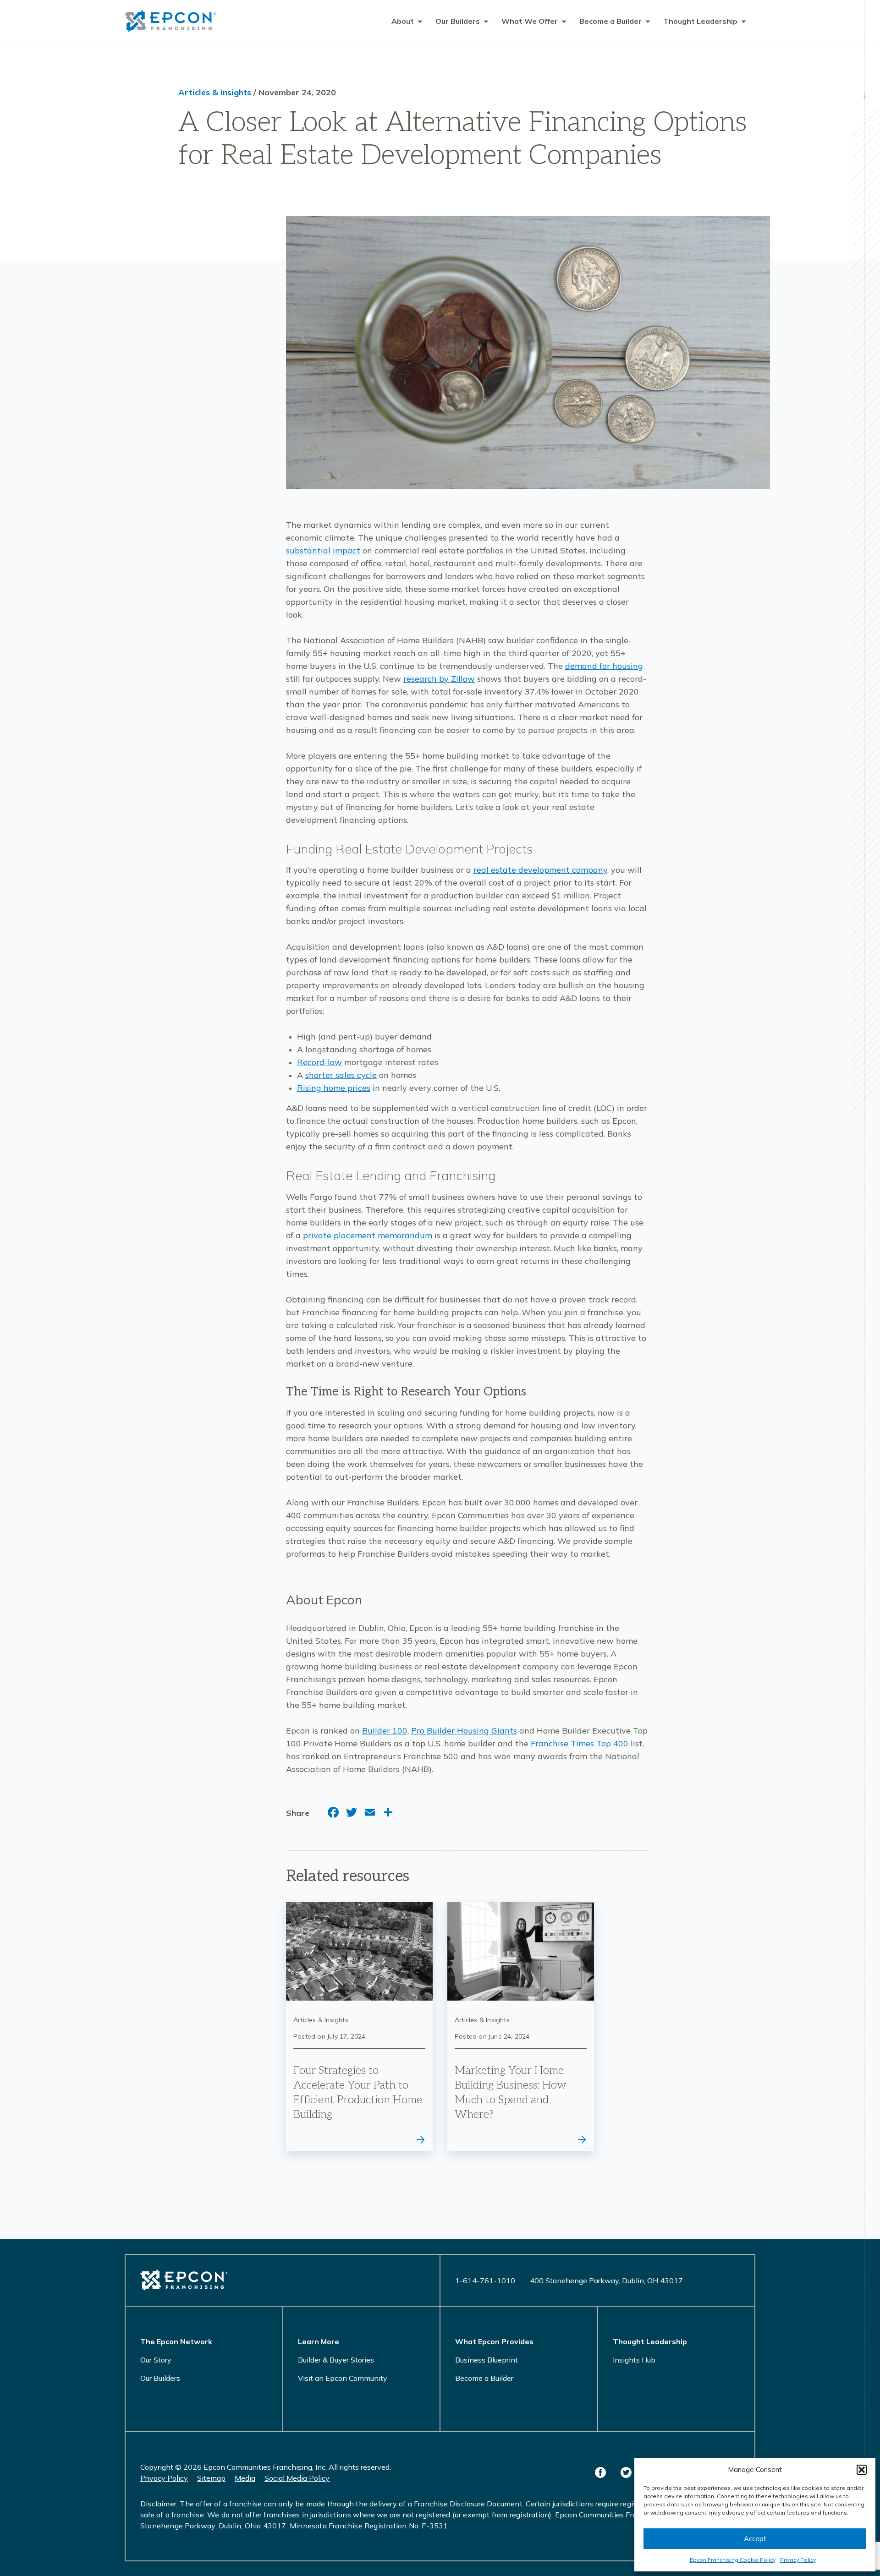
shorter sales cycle (341, 1075)
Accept (755, 2539)
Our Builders (160, 2378)
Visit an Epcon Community (343, 2378)
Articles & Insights (215, 92)
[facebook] (600, 2472)
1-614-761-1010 (485, 2281)
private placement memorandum (368, 1235)
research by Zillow (439, 679)
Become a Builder (484, 2378)
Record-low (319, 1062)
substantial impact (323, 550)
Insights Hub (634, 2360)
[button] (862, 2470)
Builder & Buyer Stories (336, 2360)
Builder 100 (385, 1731)
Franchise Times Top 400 (580, 1743)
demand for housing (604, 666)
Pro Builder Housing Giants (464, 1731)
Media (245, 2478)
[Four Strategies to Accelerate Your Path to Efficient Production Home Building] (359, 2027)
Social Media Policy (297, 2478)
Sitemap (211, 2478)
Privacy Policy (798, 2560)
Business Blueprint (487, 2360)
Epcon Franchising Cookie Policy (733, 2560)
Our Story (156, 2360)
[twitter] (626, 2472)
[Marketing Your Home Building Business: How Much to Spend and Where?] (521, 2027)
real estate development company (540, 870)
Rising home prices (334, 1088)
